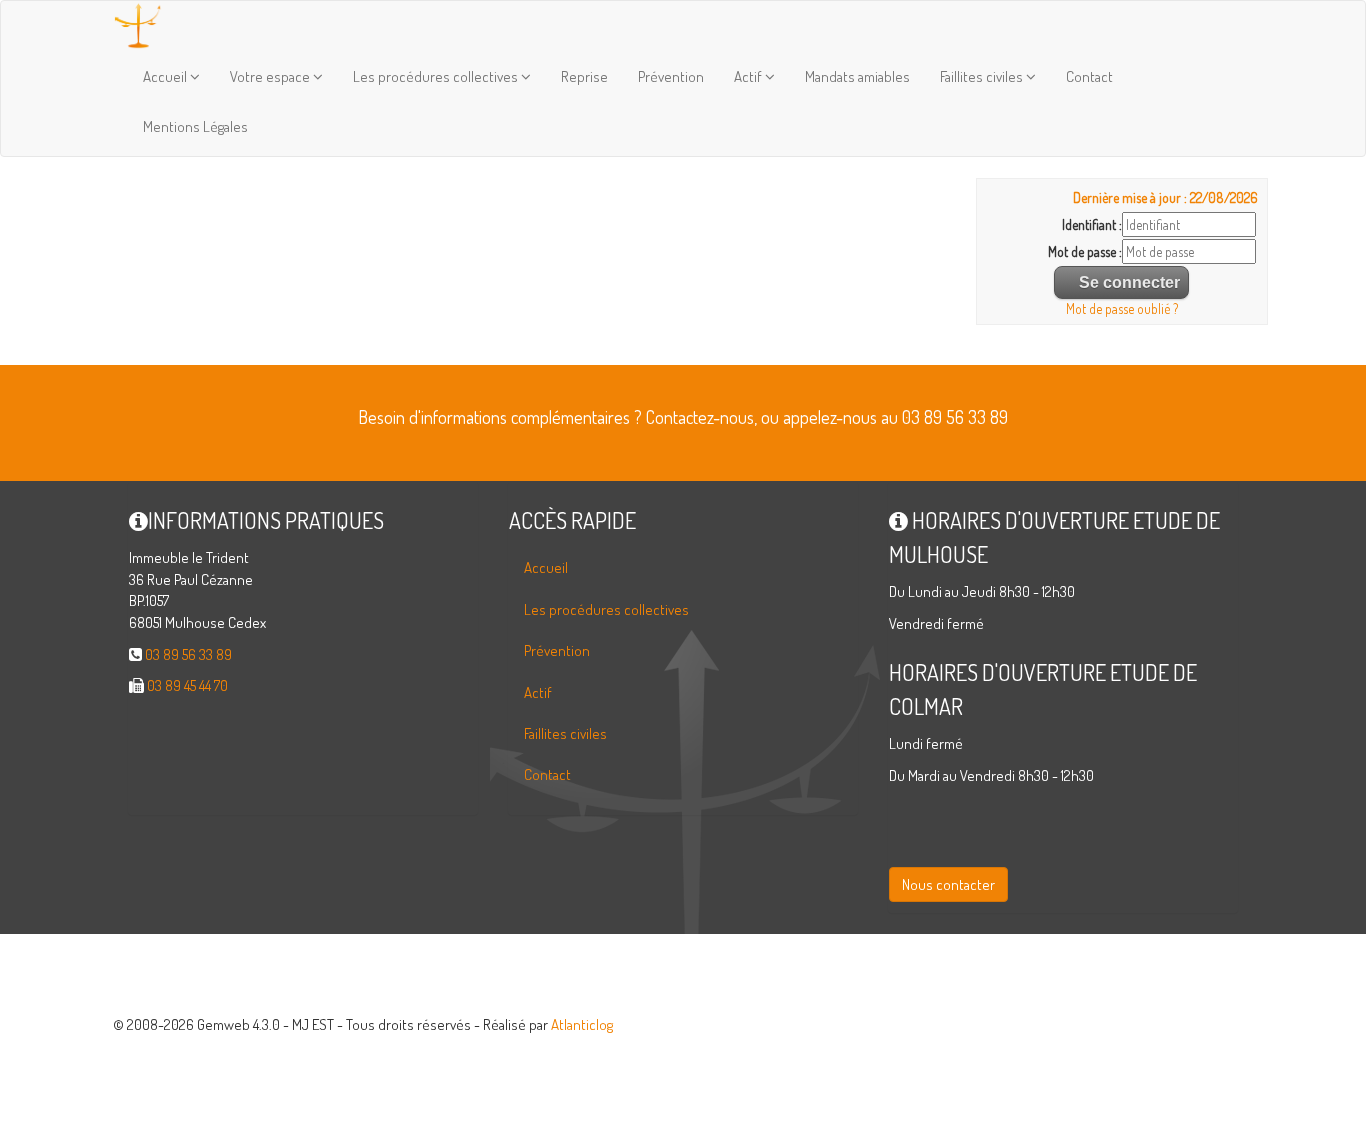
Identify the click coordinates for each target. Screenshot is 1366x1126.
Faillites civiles (983, 76)
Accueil (166, 76)
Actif (749, 76)
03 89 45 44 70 (187, 685)
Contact (1089, 76)
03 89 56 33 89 (188, 654)
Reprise (584, 76)
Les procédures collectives (437, 76)
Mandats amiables (857, 76)
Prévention (671, 76)
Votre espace (271, 76)
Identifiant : (1092, 224)
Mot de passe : (1085, 251)
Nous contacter (948, 884)
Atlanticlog (582, 1024)
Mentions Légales (195, 126)
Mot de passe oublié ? (1122, 308)
